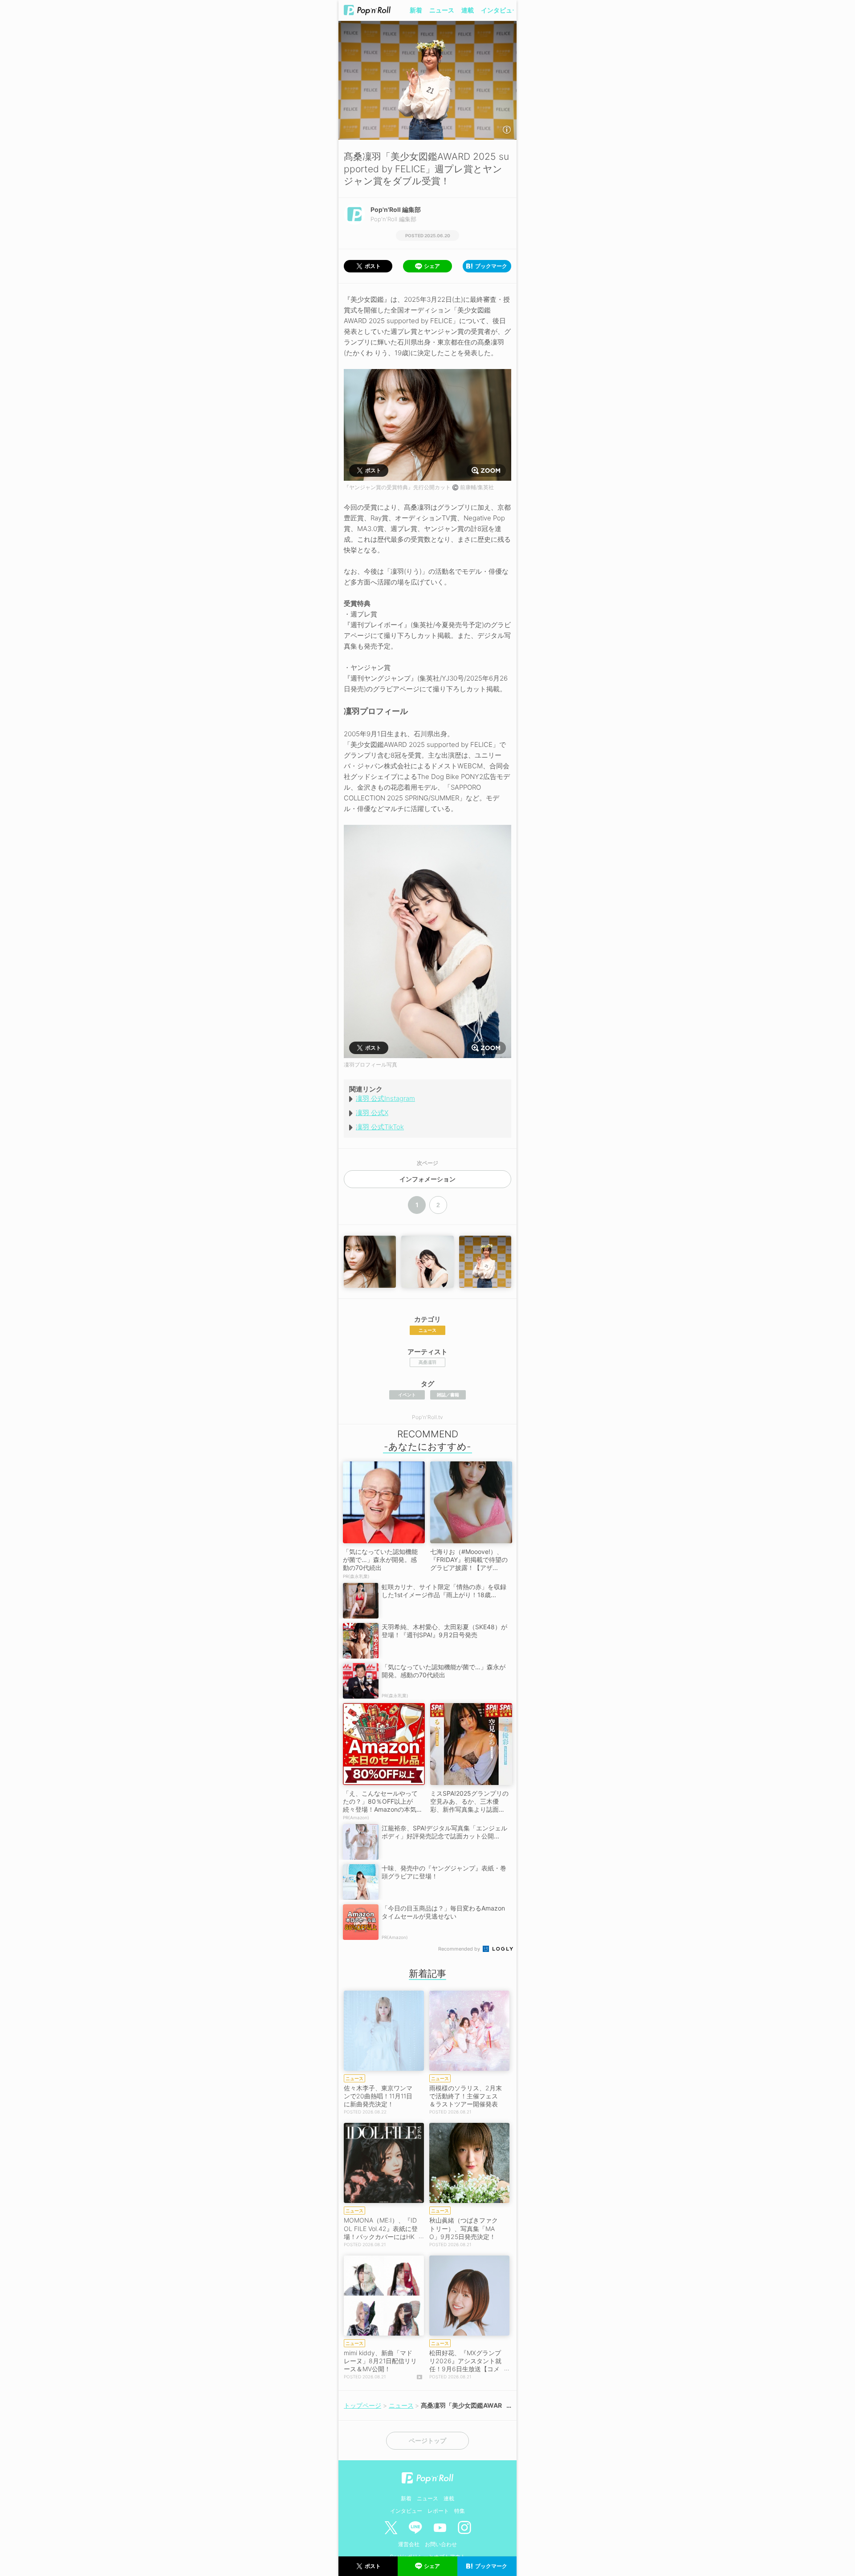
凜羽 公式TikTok (380, 1127)
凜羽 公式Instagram (385, 1098)
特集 (460, 2511)
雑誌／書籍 (448, 1395)
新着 (416, 10)
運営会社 (409, 2544)
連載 (468, 10)
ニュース (442, 10)
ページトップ (427, 2441)
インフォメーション (427, 1179)
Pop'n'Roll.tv (427, 1417)
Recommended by (460, 1949)
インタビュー (500, 10)
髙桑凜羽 (427, 1362)
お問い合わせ (441, 2544)
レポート (438, 2511)
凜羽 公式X (372, 1113)
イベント (407, 1395)
